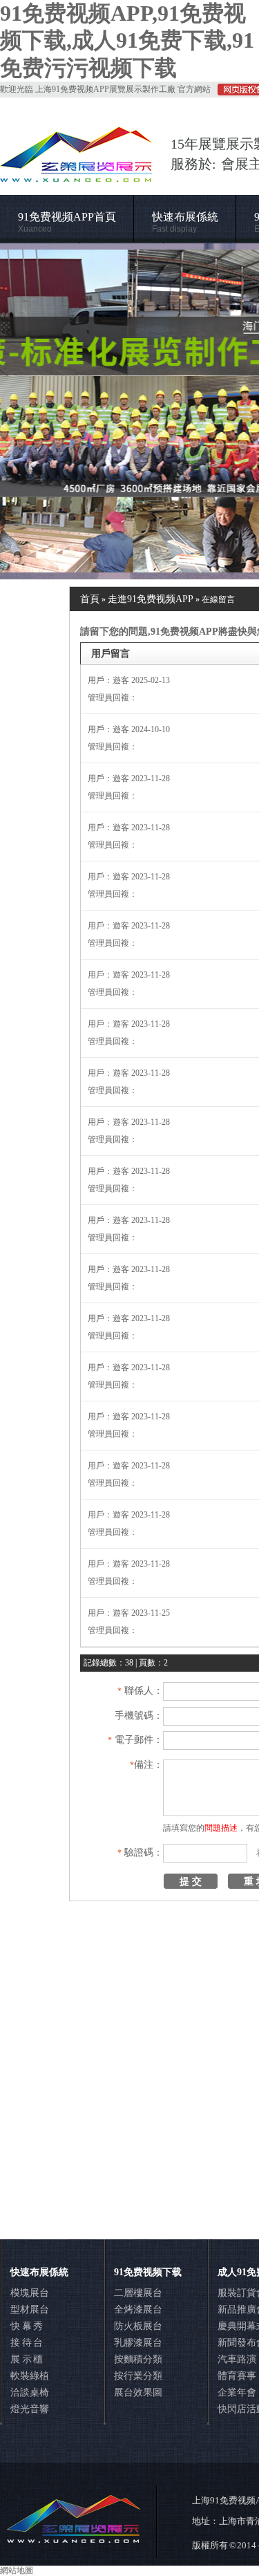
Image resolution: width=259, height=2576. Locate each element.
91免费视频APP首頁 (67, 222)
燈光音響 (30, 2409)
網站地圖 (17, 2570)
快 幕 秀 (27, 2326)
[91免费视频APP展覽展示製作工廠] (129, 411)
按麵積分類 (138, 2359)
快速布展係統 (185, 222)
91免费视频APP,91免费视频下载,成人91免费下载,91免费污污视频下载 (127, 40)
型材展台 (30, 2309)
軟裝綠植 (30, 2376)
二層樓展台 (138, 2293)
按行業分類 (138, 2376)
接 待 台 (27, 2343)
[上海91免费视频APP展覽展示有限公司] (77, 176)
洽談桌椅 (30, 2392)
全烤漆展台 (138, 2309)
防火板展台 (138, 2326)
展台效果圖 (138, 2392)
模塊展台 (30, 2293)
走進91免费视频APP (151, 599)
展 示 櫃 (27, 2359)
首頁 (90, 599)
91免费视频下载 (148, 2272)
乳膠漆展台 (138, 2343)
